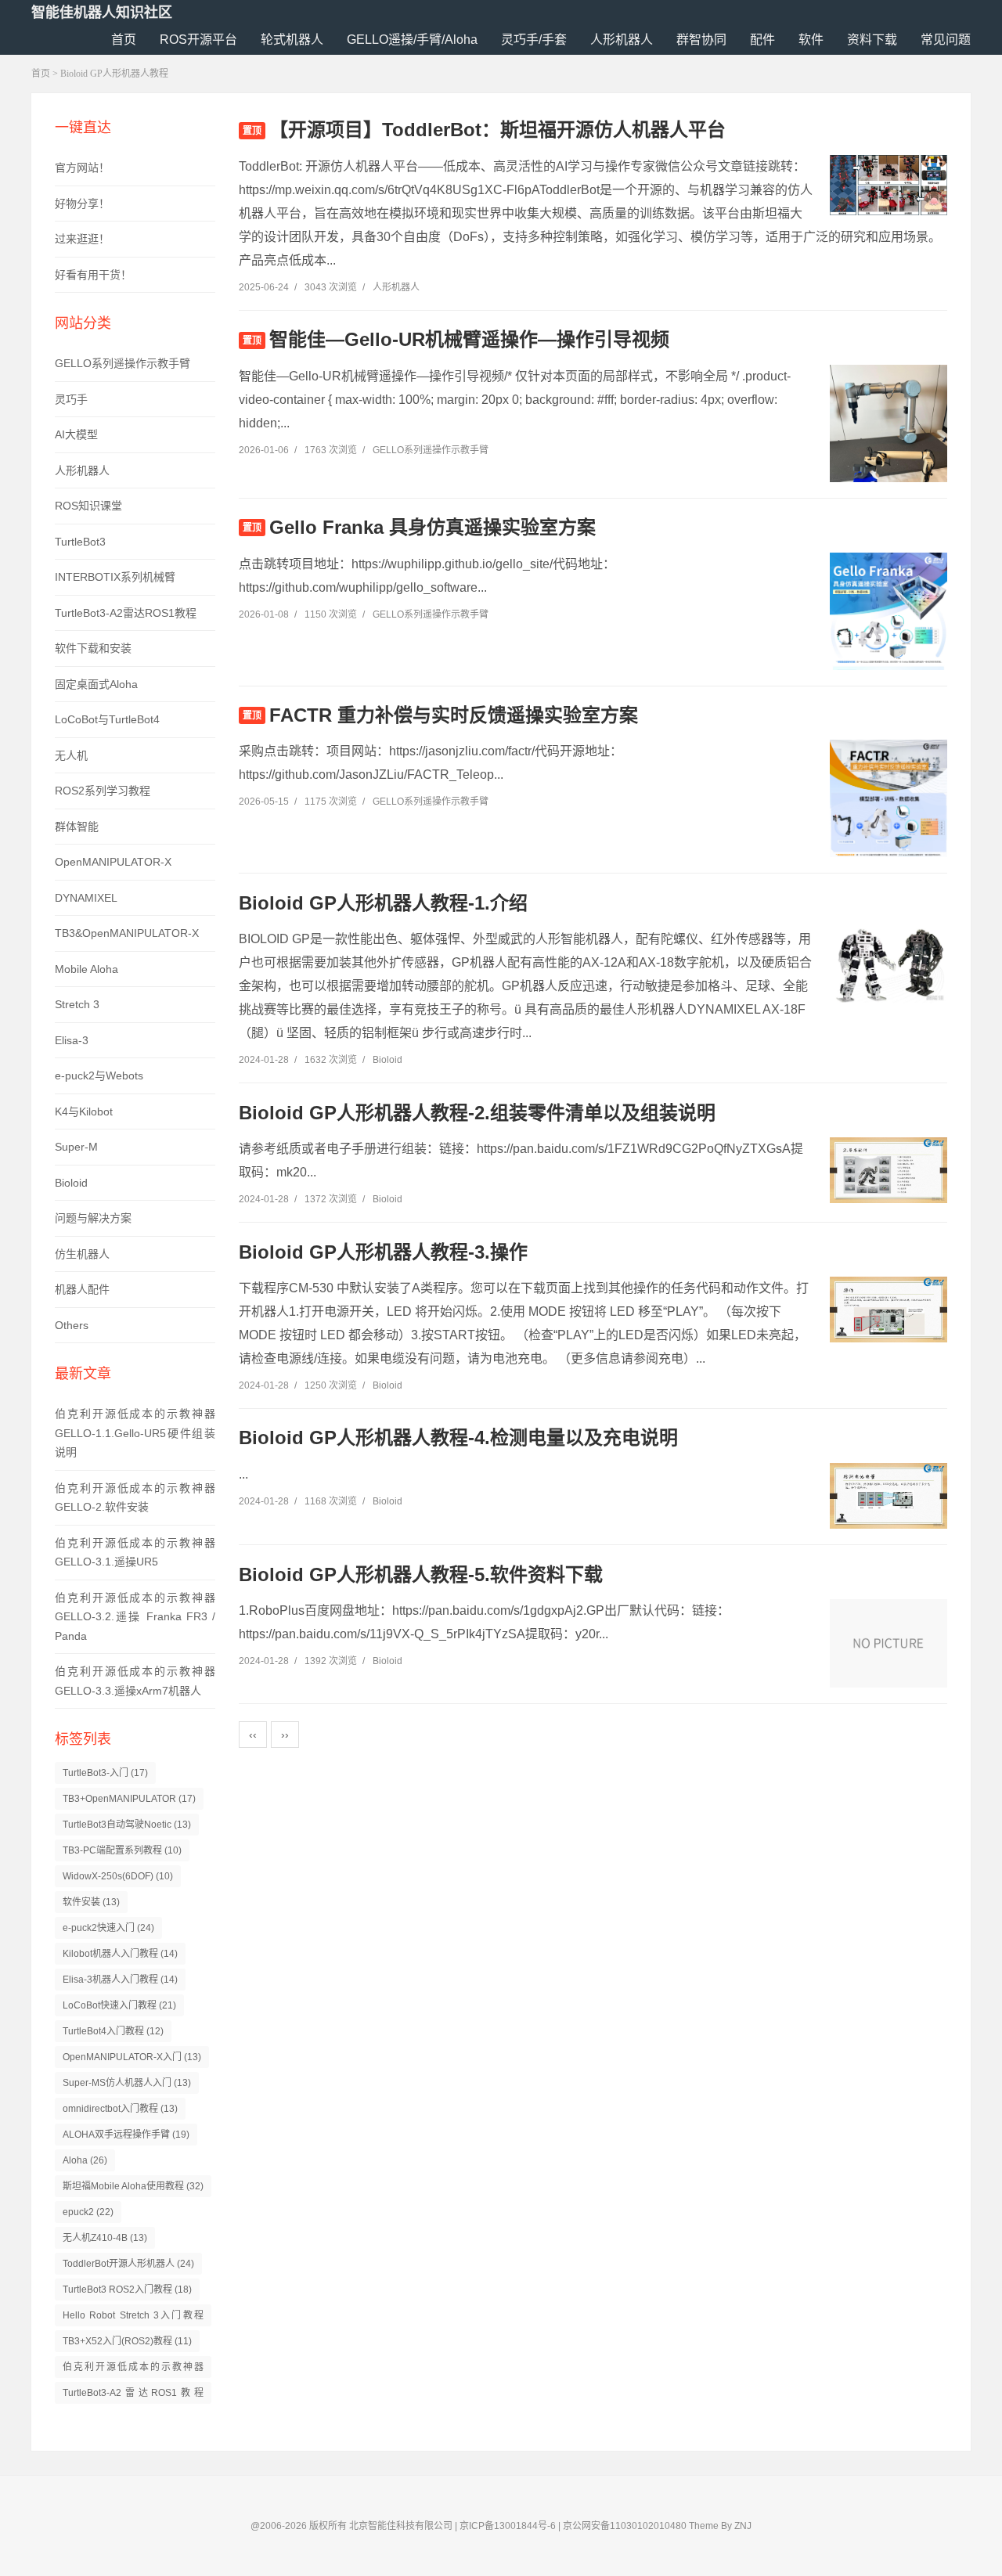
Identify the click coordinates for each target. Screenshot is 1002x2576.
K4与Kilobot (84, 1111)
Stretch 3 (77, 1004)
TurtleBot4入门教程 (113, 2031)
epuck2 (88, 2212)
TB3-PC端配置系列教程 (122, 1850)
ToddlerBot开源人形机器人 (128, 2264)
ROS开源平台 (198, 40)
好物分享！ (82, 204)
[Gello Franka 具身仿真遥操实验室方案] (888, 636)
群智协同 (701, 40)
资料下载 (872, 40)
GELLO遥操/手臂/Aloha (412, 40)
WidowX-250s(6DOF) (118, 1876)
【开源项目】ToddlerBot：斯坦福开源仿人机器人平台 (497, 130)
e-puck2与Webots (99, 1075)
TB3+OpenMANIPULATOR (129, 1799)
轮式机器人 (292, 40)
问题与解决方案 (93, 1218)
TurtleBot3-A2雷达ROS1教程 (126, 613)
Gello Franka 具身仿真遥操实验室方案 (433, 527)
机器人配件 (82, 1289)
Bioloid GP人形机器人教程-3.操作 (383, 1252)
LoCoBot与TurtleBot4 (107, 719)
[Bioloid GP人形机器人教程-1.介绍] (888, 965)
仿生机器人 (82, 1254)
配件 (762, 40)
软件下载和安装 (93, 648)
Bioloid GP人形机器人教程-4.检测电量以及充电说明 (458, 1438)
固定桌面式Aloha (96, 684)
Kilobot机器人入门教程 (120, 1954)
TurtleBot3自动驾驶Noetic (127, 1825)
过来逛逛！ (82, 239)
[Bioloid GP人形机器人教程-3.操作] (888, 1310)
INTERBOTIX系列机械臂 (115, 577)
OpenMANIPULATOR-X (113, 862)
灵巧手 (71, 399)
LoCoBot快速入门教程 (119, 2005)
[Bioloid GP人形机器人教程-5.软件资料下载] (888, 1643)
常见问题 (946, 40)
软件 (811, 40)
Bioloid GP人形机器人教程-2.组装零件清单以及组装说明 (477, 1113)
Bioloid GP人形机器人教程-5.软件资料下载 (421, 1574)
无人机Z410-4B (105, 2238)
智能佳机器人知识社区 (102, 13)
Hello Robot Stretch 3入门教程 (133, 2318)
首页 (124, 40)
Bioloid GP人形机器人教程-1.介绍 (383, 903)
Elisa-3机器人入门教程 (120, 1980)
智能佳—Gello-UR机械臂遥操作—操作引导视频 (469, 339)
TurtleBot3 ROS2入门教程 (127, 2290)
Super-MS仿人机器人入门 (127, 2083)
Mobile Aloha (87, 969)
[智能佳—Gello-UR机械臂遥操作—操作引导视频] (888, 443)
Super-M (76, 1147)
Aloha (85, 2160)
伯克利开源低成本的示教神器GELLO (133, 2370)
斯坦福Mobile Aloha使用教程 (133, 2186)
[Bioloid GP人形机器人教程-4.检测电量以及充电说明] (888, 1496)
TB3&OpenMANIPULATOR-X (127, 933)
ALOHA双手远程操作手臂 (126, 2135)
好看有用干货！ (93, 275)
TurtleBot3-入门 (105, 1773)
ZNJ (743, 2526)
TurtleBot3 (80, 542)
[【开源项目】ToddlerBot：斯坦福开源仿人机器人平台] (888, 185)
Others (72, 1325)
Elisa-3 (72, 1040)
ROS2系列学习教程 (103, 791)
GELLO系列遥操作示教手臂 (123, 363)
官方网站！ (82, 168)
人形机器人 (622, 40)
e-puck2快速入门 (108, 1928)
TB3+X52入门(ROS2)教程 (127, 2341)
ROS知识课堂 (88, 506)
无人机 (71, 755)
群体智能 (77, 827)
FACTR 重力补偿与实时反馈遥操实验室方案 (454, 715)
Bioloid (71, 1183)
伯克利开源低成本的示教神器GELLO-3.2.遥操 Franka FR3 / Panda (135, 1617)
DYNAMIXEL (86, 898)
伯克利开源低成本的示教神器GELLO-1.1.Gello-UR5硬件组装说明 (135, 1433)
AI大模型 (76, 434)
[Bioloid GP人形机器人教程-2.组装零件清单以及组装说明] (888, 1170)
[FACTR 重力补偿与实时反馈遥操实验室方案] (888, 823)
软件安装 (91, 1902)
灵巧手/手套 (534, 40)
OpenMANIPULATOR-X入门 (132, 2057)
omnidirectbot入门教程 (120, 2109)
